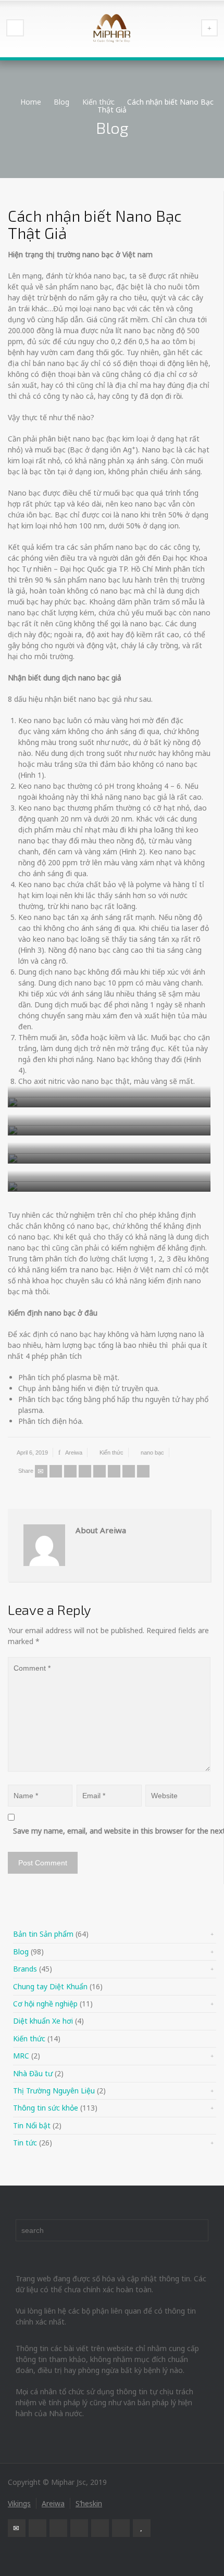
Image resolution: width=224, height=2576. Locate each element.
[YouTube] (142, 2528)
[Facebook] (70, 1471)
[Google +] (85, 1471)
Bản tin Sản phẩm (43, 1934)
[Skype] (121, 2528)
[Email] (41, 1471)
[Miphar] (112, 29)
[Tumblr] (114, 1471)
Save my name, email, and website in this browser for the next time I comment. (114, 1831)
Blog (21, 1952)
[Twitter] (56, 1471)
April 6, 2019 (32, 1453)
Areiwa (74, 1453)
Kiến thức (111, 1453)
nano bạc (152, 1453)
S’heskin (89, 2503)
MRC (21, 2056)
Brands (25, 1969)
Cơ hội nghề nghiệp (45, 2004)
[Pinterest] (99, 1471)
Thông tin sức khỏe (46, 2108)
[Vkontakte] (143, 1471)
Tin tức (25, 2143)
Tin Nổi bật (32, 2125)
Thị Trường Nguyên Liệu (54, 2091)
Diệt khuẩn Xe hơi (43, 2021)
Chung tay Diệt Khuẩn (50, 1986)
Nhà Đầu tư (33, 2073)
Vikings (19, 2503)
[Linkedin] (129, 1471)
